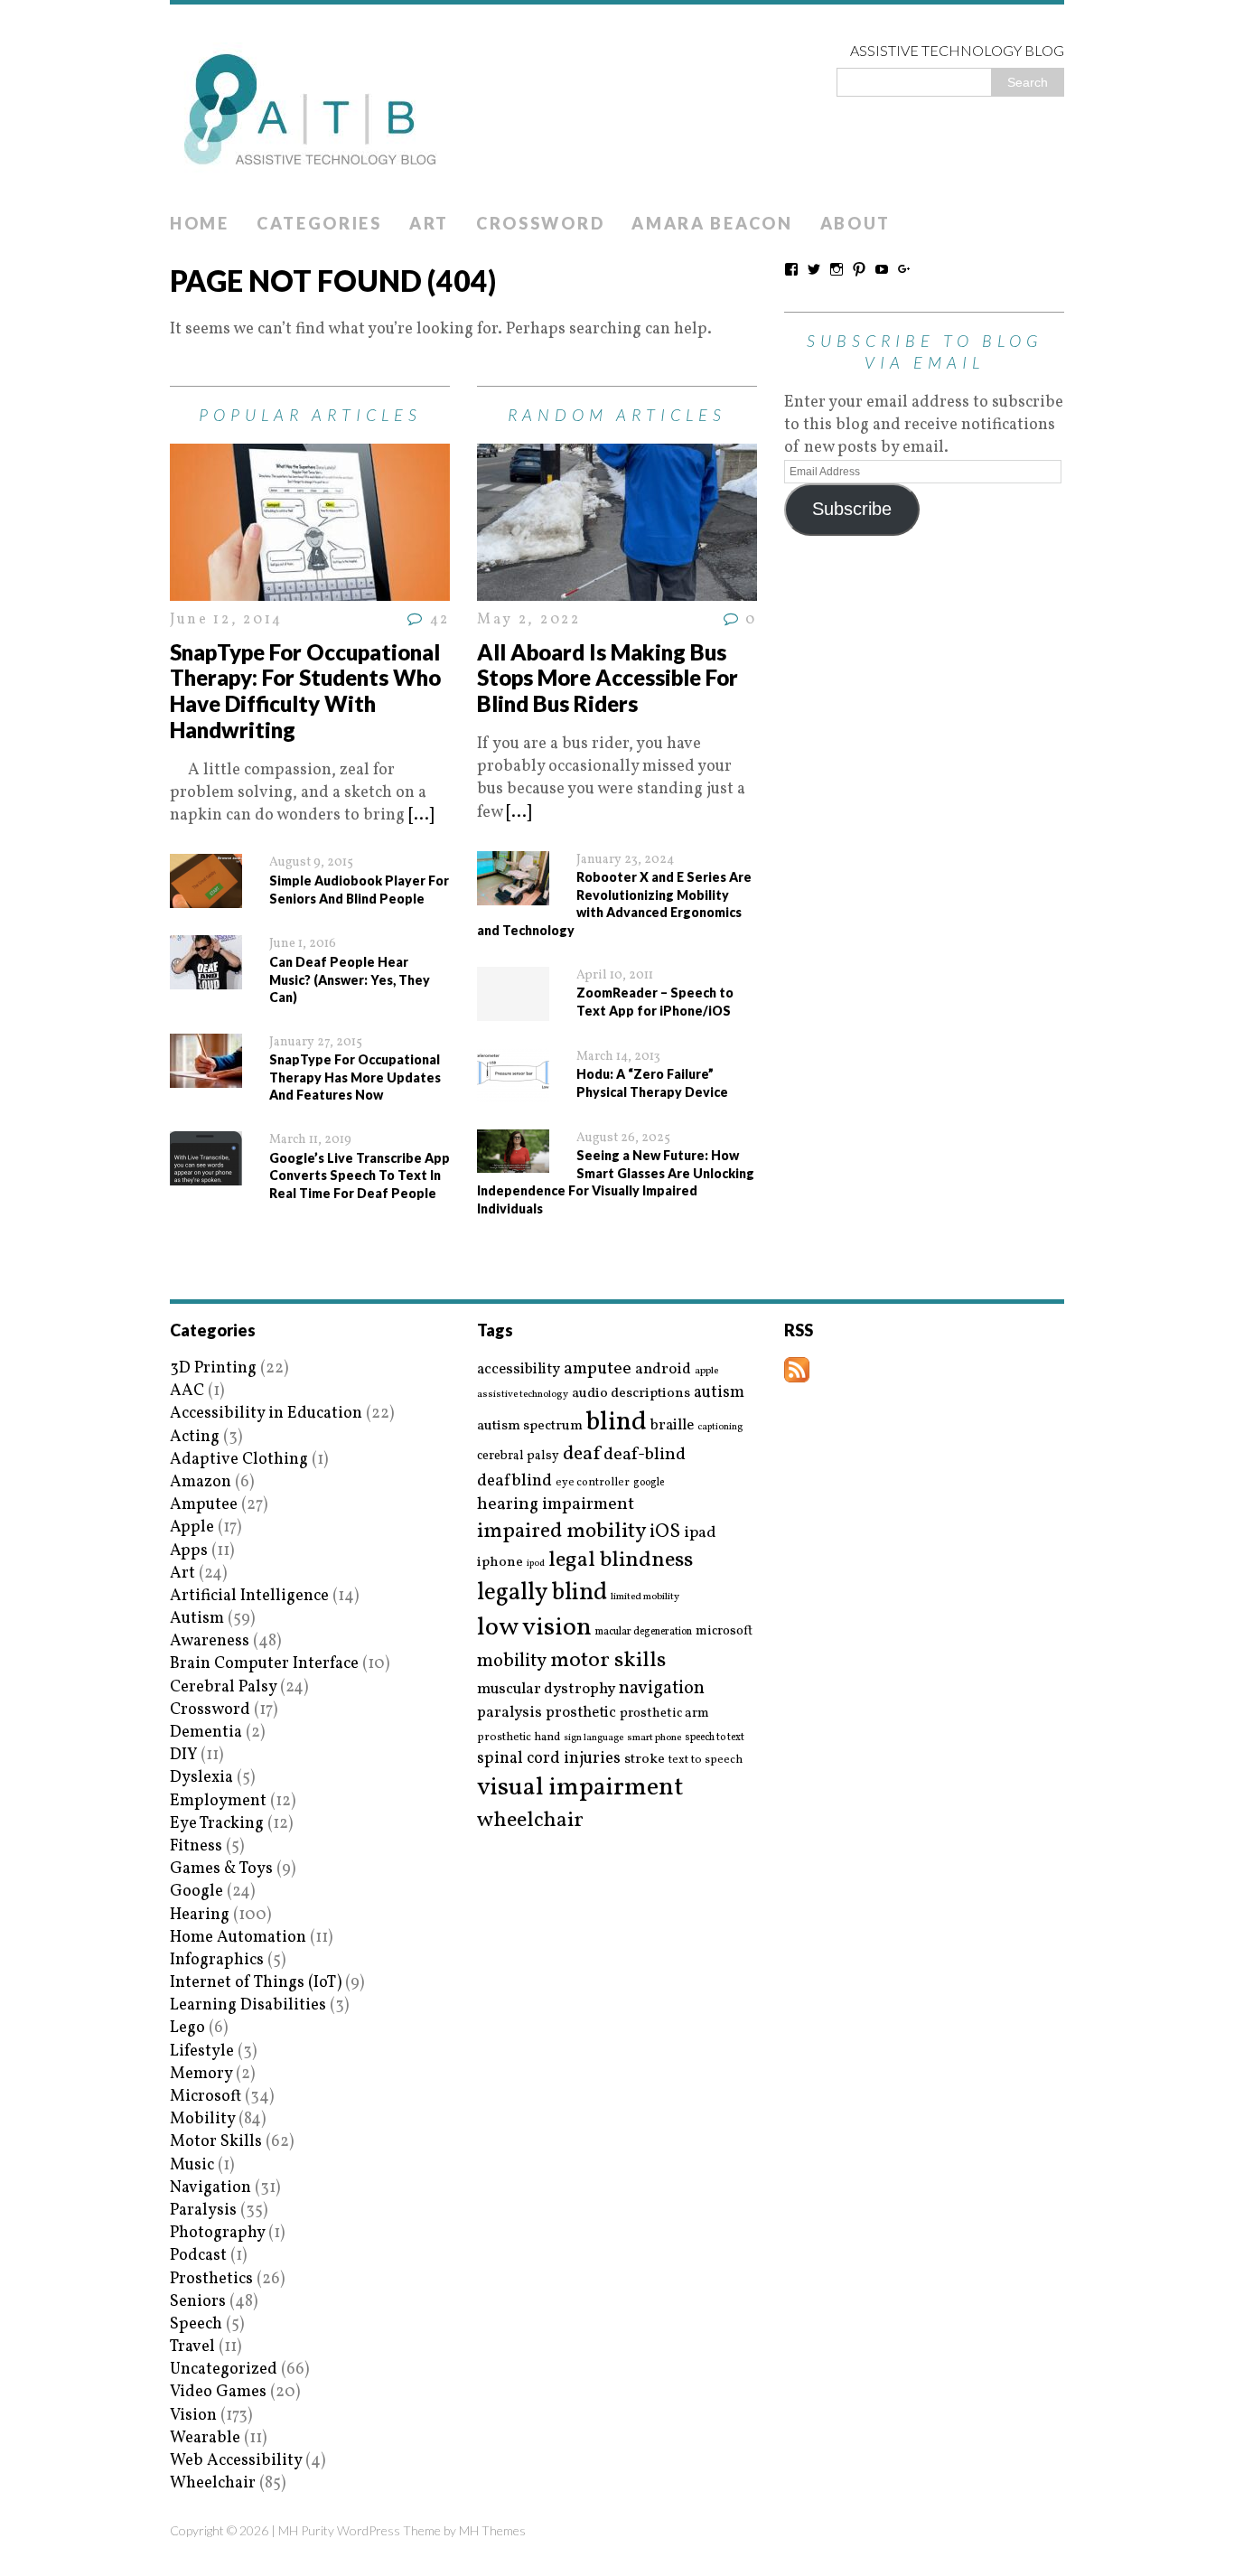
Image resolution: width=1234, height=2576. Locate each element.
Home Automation (238, 1938)
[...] (421, 815)
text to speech (706, 1761)
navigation (662, 1689)
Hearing (200, 1915)
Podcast (198, 2256)
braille (672, 1425)
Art (429, 223)
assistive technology (523, 1395)
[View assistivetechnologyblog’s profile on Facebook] (791, 269)
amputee (598, 1369)
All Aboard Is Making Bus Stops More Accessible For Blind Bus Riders (608, 678)
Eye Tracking (217, 1824)
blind (617, 1423)
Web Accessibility (236, 2461)
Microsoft (206, 2097)
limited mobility (645, 1597)
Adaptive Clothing (239, 1460)
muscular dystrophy (546, 1690)
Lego (187, 2028)
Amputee (204, 1505)
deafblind (514, 1481)
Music (192, 2165)
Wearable (205, 2438)
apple (706, 1371)
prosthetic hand (519, 1738)
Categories (319, 223)
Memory (201, 2074)
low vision (534, 1629)
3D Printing (213, 1368)
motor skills (608, 1661)
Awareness (210, 1641)
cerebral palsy (518, 1456)
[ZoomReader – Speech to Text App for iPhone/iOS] (513, 1009)
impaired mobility (561, 1532)
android (663, 1370)
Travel (192, 2347)
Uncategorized (224, 2370)
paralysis (509, 1713)
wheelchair (530, 1821)
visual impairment (580, 1788)
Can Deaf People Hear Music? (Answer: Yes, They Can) (350, 979)
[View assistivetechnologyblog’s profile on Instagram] (837, 269)
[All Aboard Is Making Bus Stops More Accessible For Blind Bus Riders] (617, 590)
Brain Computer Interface (264, 1664)
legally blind (542, 1593)
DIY (183, 1755)
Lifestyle (202, 2051)
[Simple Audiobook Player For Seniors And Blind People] (206, 897)
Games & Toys (221, 1869)
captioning (720, 1428)
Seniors (198, 2302)
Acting (195, 1437)
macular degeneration (644, 1632)
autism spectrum (530, 1426)
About (856, 223)
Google (196, 1892)
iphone (500, 1562)
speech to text (715, 1738)
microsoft (724, 1632)
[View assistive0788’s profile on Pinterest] (859, 269)
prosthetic (581, 1713)
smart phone (654, 1738)
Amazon (201, 1482)
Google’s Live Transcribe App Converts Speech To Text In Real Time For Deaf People (360, 1176)
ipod (536, 1564)
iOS (665, 1532)
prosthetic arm (664, 1714)
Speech (196, 2324)
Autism (197, 1619)
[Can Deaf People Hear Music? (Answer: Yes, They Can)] (206, 978)
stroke (645, 1760)
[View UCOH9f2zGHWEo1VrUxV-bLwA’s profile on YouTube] (882, 269)
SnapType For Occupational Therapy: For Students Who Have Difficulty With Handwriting (305, 691)
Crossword (540, 223)
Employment (218, 1801)
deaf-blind (645, 1455)
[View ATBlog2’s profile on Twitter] (814, 269)
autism (719, 1393)
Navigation (210, 2188)
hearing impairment (556, 1504)
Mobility (202, 2119)
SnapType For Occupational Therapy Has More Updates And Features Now (355, 1077)
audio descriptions (631, 1393)
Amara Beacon (712, 223)
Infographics (217, 1960)
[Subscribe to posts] (797, 1371)
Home (200, 223)
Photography (217, 2233)
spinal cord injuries (549, 1759)
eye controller (593, 1482)
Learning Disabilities (248, 2005)
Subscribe (852, 509)
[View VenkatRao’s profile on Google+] (904, 269)
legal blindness (621, 1561)
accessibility (519, 1369)
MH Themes (492, 2530)
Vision (193, 2416)
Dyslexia (201, 1778)
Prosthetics (211, 2279)
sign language (594, 1738)
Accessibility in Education (266, 1414)
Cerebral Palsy (223, 1687)
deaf (581, 1455)
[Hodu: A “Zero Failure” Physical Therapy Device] (513, 1090)
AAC (187, 1391)
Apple (192, 1527)
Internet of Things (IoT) (256, 1983)
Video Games (218, 2392)
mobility (512, 1662)
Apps (189, 1551)
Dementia (206, 1733)
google (649, 1483)
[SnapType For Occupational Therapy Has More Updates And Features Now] (206, 1077)
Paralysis (203, 2211)
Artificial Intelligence (249, 1596)
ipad (700, 1533)
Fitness (196, 1846)
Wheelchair (213, 2483)
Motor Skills (216, 2142)
